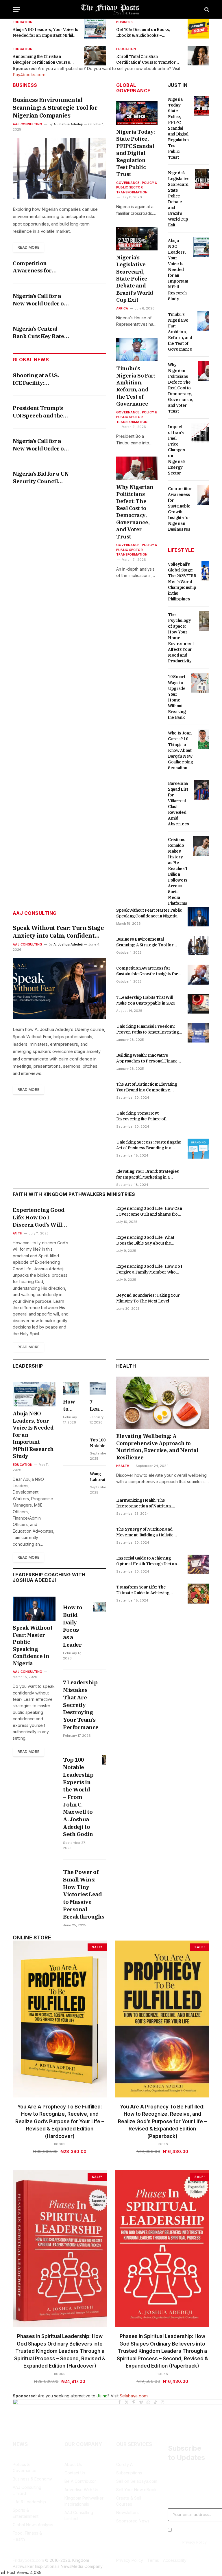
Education (23, 22)
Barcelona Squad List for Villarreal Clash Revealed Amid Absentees (178, 804)
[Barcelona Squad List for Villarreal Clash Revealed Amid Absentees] (205, 790)
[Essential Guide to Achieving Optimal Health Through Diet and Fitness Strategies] (198, 1564)
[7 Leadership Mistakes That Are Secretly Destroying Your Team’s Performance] (98, 1388)
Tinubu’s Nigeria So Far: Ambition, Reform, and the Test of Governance (136, 386)
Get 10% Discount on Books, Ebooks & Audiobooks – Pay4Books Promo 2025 (143, 33)
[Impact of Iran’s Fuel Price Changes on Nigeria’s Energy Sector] (202, 433)
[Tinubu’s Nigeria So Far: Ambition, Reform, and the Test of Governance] (137, 350)
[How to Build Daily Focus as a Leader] (71, 1388)
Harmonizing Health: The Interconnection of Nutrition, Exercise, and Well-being (144, 1503)
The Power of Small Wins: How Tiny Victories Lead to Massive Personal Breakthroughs (84, 1894)
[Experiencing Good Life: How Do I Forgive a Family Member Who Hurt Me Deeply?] (198, 1273)
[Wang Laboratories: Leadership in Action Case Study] (74, 1480)
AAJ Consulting (27, 124)
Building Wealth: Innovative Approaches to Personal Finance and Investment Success (148, 1058)
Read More (28, 247)
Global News (31, 360)
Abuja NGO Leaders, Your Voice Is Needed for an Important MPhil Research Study (46, 33)
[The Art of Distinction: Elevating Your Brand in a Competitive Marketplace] (198, 1091)
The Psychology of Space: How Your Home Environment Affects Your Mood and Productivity (181, 638)
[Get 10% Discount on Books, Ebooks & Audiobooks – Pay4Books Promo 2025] (198, 29)
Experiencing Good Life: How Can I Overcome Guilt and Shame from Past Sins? (149, 1211)
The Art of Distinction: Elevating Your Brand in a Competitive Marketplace (147, 1087)
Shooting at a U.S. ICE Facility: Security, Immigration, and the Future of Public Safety (39, 379)
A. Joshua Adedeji (68, 124)
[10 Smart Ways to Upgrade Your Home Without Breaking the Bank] (202, 683)
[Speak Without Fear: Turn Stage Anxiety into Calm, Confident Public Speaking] (59, 988)
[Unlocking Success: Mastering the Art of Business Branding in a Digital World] (198, 1148)
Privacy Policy (195, 2542)
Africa (122, 308)
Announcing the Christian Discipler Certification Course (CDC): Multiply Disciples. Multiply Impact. (45, 59)
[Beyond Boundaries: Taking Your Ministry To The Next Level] (198, 1302)
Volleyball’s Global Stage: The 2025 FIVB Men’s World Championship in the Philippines (182, 582)
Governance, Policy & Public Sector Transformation (137, 187)
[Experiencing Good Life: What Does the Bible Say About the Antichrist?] (198, 1244)
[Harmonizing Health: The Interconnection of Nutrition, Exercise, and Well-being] (198, 1507)
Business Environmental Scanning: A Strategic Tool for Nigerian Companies (55, 108)
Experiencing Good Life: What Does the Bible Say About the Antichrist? (145, 1240)
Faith (17, 1233)
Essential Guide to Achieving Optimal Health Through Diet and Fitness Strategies (148, 1561)
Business (124, 22)
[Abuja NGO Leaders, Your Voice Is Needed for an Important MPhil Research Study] (95, 29)
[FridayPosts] (111, 9)
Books (60, 2144)
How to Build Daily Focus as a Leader (71, 1405)
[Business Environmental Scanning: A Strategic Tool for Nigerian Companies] (59, 168)
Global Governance (133, 88)
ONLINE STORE (32, 1938)
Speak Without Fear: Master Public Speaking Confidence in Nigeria (149, 913)
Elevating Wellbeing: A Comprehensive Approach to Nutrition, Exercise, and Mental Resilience (157, 1447)
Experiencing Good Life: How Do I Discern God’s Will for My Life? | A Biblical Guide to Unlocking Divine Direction (39, 1218)
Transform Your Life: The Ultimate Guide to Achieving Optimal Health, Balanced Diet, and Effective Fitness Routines (146, 1590)
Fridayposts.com (28, 2560)
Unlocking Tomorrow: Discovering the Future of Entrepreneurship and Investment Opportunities (142, 1116)
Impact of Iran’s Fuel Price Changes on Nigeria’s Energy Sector (177, 450)
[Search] (206, 9)
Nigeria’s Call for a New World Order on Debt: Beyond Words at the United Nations (41, 300)
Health (126, 1366)
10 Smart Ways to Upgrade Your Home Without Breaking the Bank (177, 697)
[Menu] (16, 9)
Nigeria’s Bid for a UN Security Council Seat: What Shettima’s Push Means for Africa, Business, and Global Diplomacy (41, 478)
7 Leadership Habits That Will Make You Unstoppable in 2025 (146, 1000)
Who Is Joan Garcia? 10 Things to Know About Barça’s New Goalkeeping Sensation (180, 750)
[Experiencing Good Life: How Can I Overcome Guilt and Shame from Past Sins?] (198, 1215)
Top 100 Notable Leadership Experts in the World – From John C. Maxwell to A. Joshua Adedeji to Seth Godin (101, 1443)
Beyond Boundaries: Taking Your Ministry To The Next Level (148, 1298)
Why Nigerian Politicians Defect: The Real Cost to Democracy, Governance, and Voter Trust (135, 512)
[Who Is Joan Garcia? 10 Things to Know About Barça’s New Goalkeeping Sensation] (209, 739)
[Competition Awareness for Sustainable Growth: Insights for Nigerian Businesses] (208, 495)
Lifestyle (181, 550)
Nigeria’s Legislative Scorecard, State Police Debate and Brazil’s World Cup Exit (135, 279)
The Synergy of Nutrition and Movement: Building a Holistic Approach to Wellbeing (145, 1532)
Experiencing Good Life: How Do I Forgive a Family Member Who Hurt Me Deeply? (149, 1269)
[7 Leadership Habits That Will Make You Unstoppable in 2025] (198, 1004)
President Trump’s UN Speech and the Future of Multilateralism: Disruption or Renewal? (38, 412)
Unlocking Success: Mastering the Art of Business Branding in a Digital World (149, 1145)
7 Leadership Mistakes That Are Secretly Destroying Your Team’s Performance (98, 1405)
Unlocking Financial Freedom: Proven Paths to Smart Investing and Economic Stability (147, 1029)
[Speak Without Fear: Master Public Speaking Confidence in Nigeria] (198, 917)
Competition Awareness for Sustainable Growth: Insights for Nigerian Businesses (41, 267)
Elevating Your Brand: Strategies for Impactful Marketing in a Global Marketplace (148, 1174)
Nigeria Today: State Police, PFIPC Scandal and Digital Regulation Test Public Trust (136, 153)
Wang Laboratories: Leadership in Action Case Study (103, 1477)
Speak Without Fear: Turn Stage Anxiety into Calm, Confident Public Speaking (58, 932)
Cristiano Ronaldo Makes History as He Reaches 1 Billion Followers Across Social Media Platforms (178, 871)
